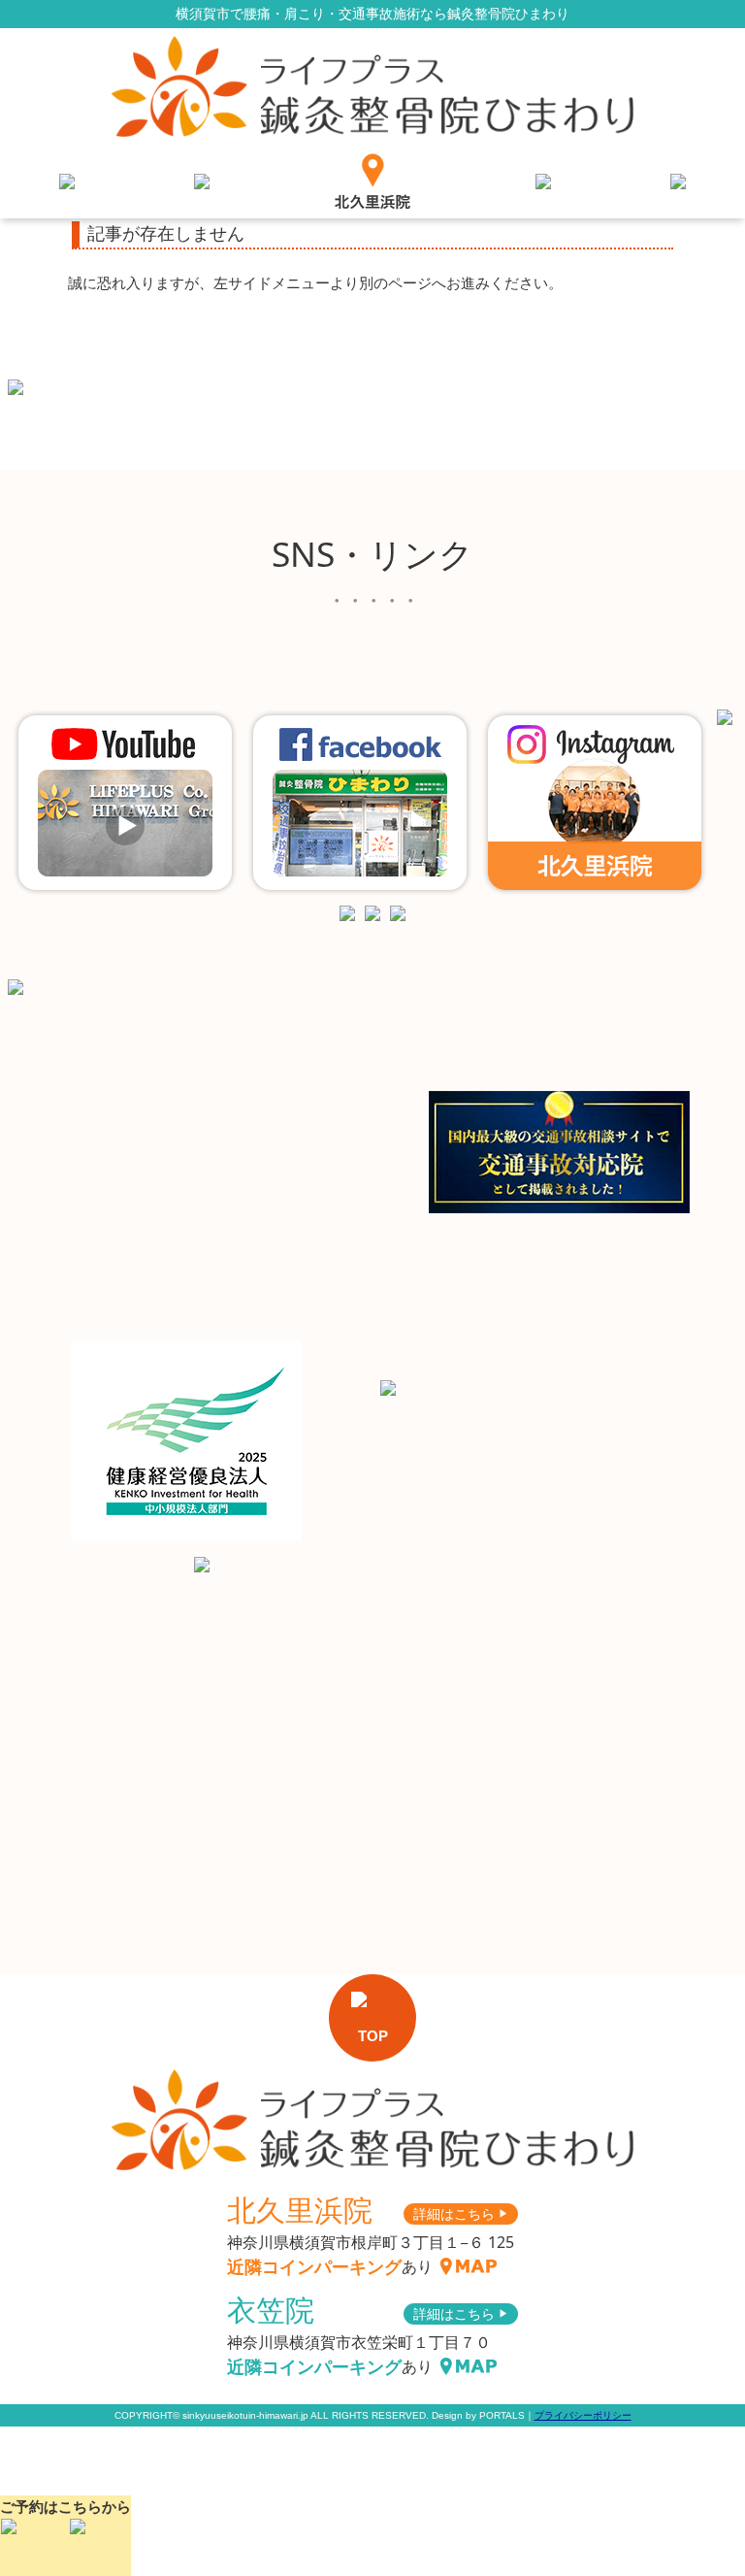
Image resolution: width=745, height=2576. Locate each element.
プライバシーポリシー (583, 2415)
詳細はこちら (461, 2213)
